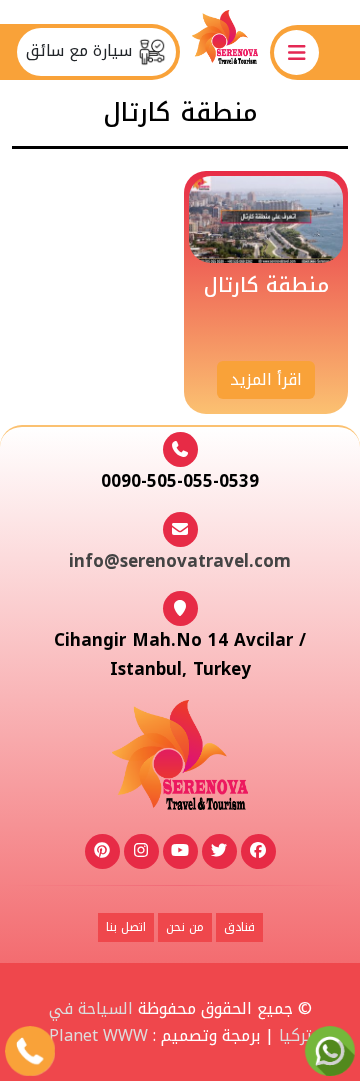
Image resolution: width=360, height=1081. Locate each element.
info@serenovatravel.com (180, 561)
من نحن (185, 927)
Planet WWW (98, 1035)
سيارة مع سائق (81, 51)
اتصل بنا (126, 927)
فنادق (239, 927)
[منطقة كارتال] (266, 218)
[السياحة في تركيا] (225, 51)
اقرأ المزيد (266, 379)
